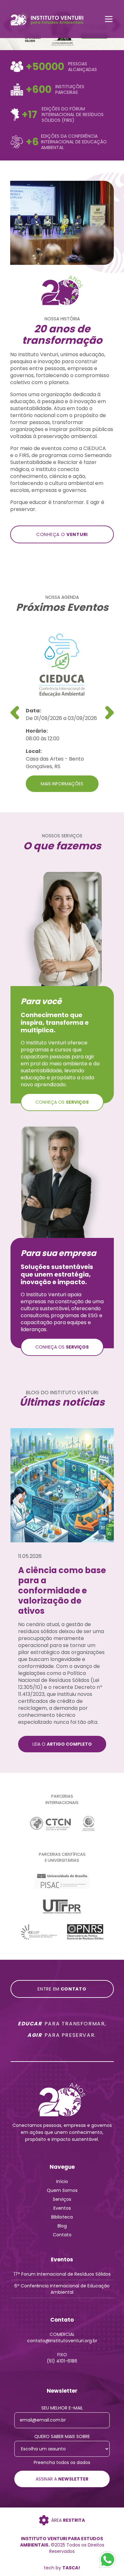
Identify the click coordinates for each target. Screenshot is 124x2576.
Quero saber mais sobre (62, 2436)
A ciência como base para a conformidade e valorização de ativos (62, 1591)
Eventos (62, 2208)
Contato (62, 2235)
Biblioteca (62, 2217)
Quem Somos (62, 2190)
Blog (62, 2226)
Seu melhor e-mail (62, 2408)
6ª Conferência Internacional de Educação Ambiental (62, 2289)
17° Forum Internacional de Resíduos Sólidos (62, 2274)
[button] (110, 713)
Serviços (62, 2199)
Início (62, 2181)
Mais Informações (62, 784)
